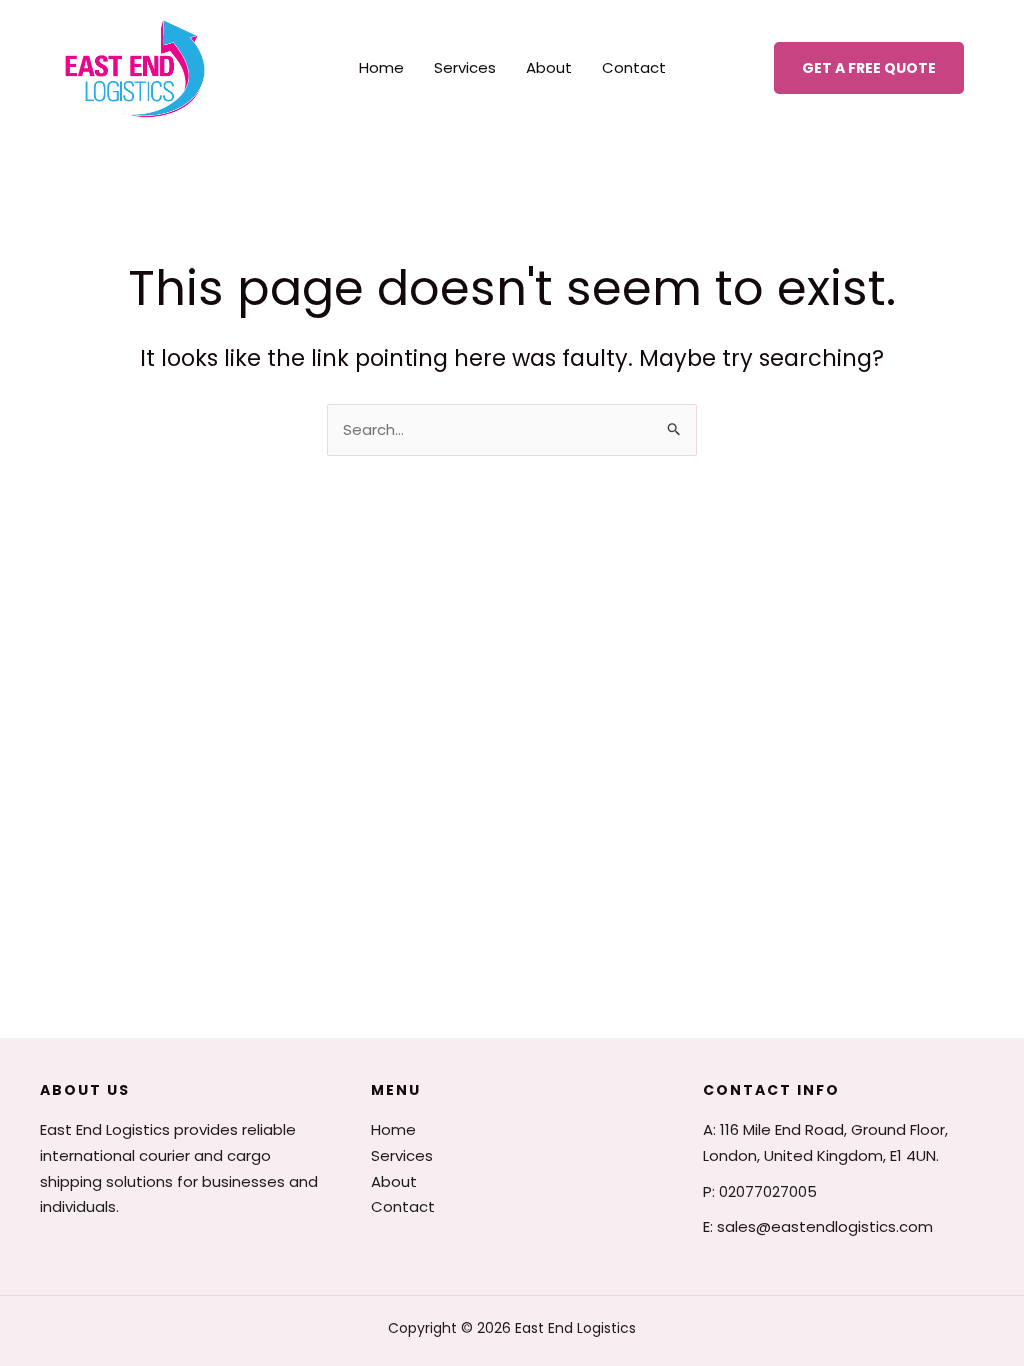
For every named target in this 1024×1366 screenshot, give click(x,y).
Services (465, 67)
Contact (634, 67)
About (549, 67)
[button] (869, 68)
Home (381, 67)
